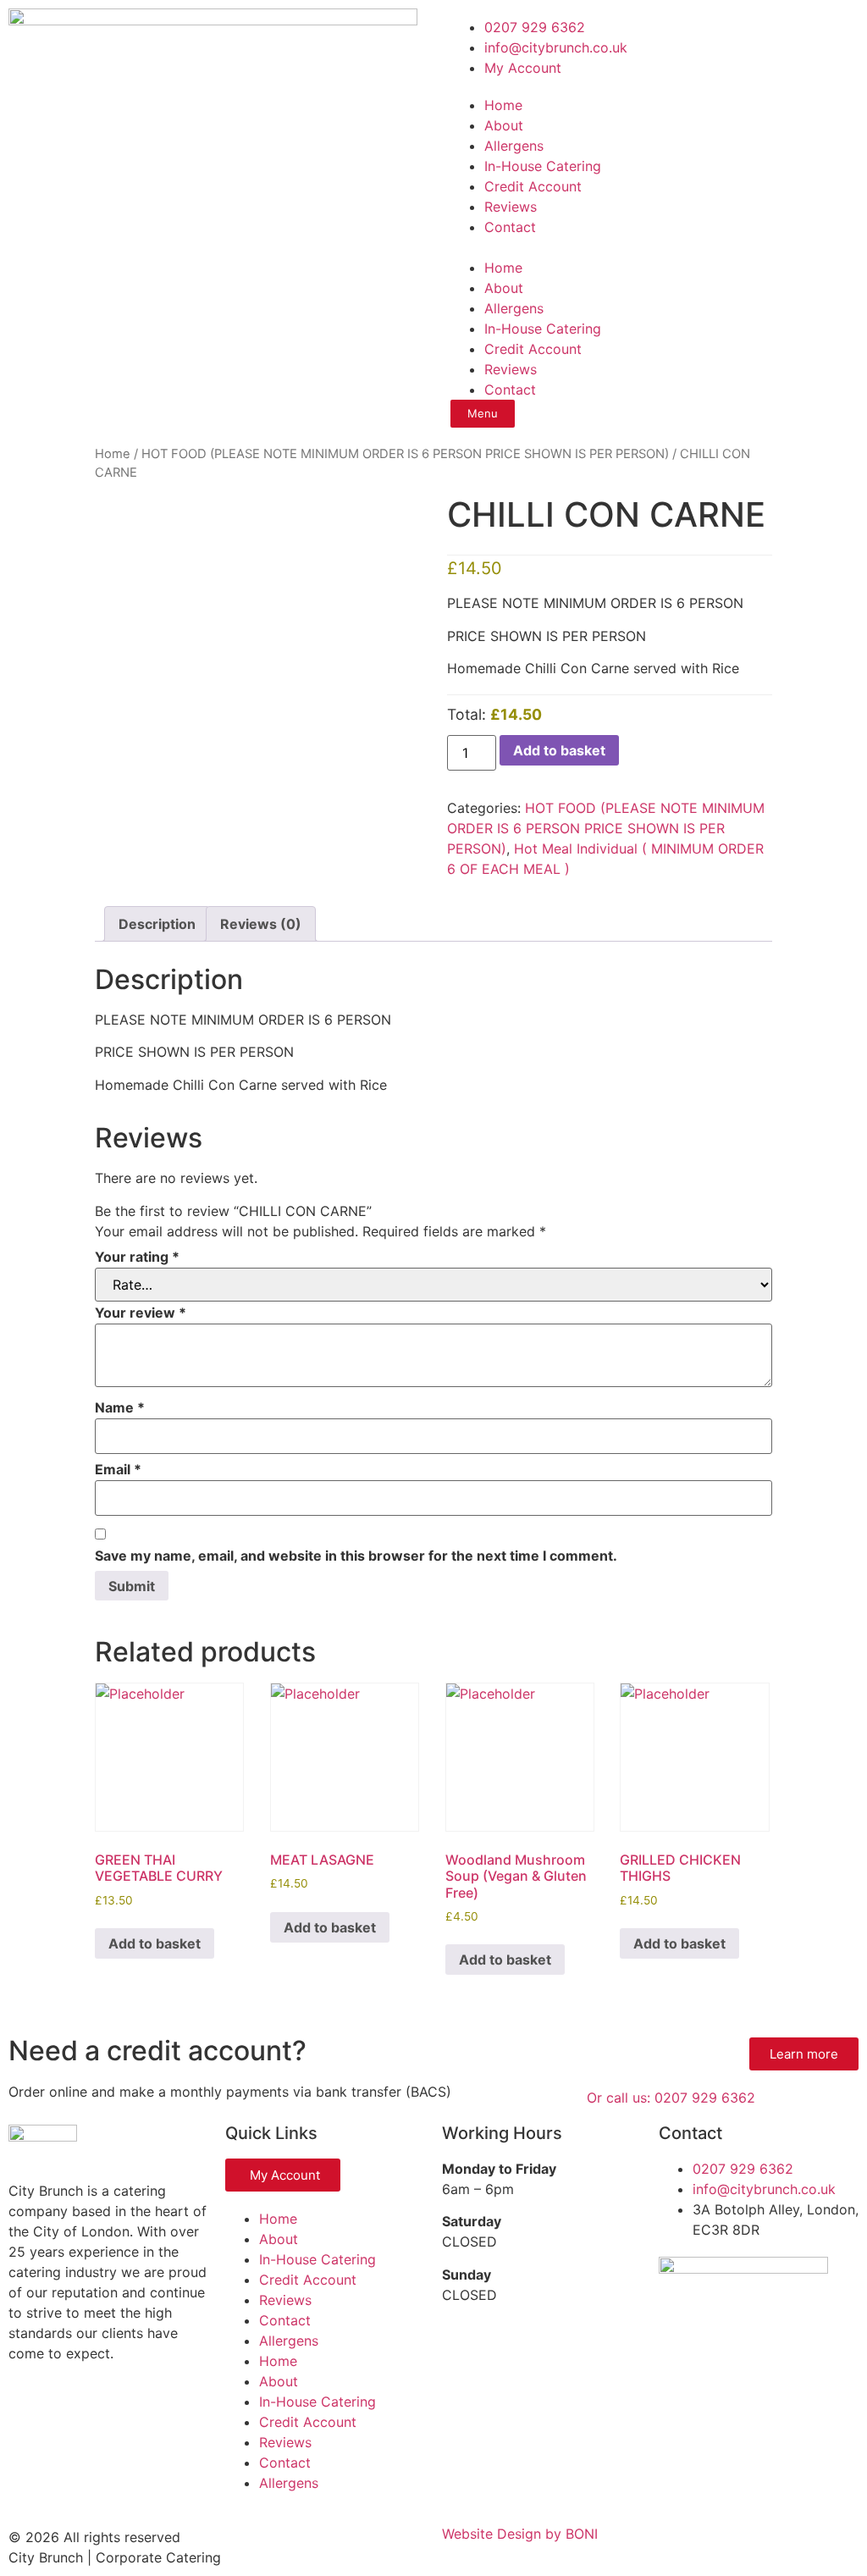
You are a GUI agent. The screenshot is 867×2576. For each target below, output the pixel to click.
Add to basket (559, 750)
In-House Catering (543, 166)
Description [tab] (157, 924)
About (504, 125)
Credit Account (533, 186)
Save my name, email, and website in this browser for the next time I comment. (356, 1556)
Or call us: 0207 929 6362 (671, 2098)
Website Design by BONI (520, 2534)
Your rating (137, 1257)
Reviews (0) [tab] (261, 924)
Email (118, 1469)
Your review (141, 1313)
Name (120, 1407)
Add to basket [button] (155, 1943)
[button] (650, 247)
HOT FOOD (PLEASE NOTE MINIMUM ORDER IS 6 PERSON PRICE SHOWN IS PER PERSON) (405, 454)
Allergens (514, 146)
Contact (510, 227)
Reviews (511, 207)
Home (503, 105)
